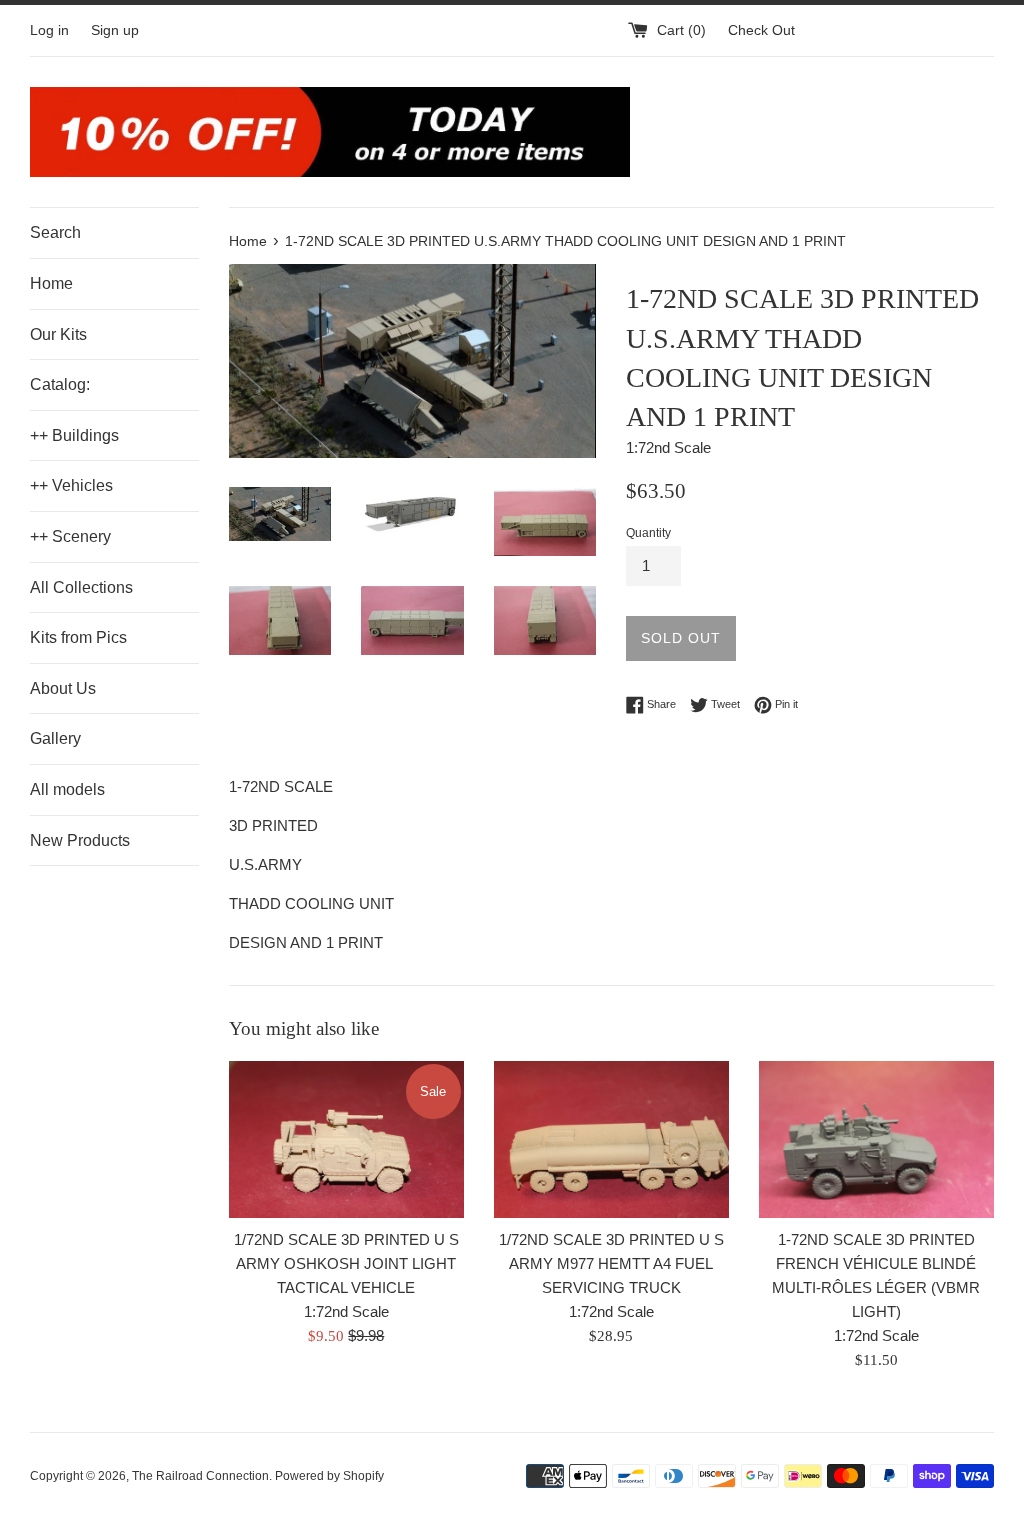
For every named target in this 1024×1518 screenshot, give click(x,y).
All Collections (81, 587)
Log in (49, 30)
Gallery (55, 738)
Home (51, 283)
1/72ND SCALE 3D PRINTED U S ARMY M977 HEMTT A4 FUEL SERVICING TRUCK (611, 1263)
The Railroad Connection (200, 1476)
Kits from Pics (78, 637)
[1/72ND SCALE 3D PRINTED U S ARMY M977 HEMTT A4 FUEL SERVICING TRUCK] (611, 1139)
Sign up (115, 30)
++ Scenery (70, 536)
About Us (63, 688)
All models (67, 789)
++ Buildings (74, 435)
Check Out (761, 30)
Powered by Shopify (329, 1476)
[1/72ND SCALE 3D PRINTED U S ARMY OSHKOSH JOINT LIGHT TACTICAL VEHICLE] (346, 1139)
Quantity (648, 533)
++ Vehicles (71, 485)
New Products (80, 840)
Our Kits (58, 334)
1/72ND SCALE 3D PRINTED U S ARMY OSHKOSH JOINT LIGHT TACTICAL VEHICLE (346, 1263)
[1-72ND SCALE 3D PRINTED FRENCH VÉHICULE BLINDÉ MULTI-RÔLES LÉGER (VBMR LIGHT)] (876, 1139)
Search (55, 232)
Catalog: (60, 384)
